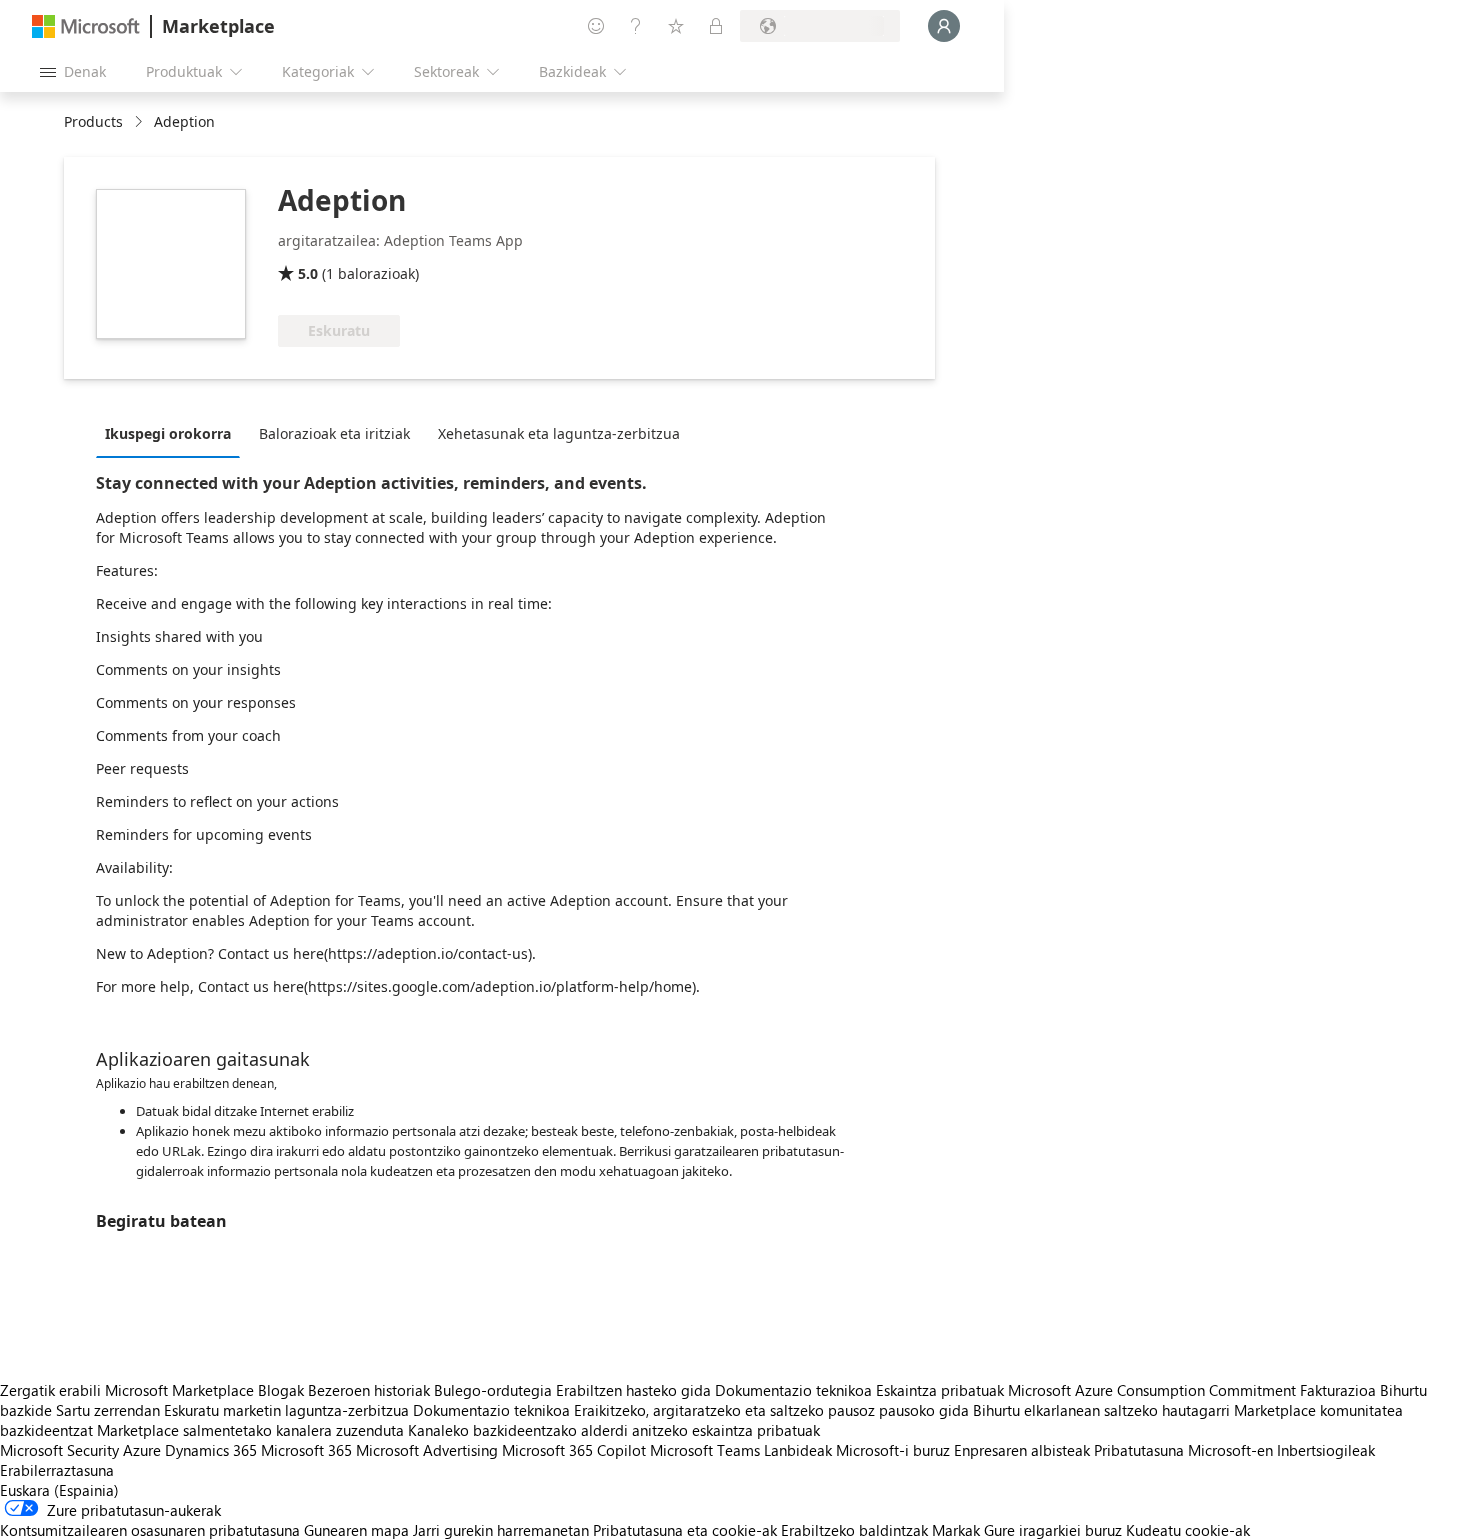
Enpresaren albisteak (1022, 1450)
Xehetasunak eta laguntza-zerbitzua (559, 433)
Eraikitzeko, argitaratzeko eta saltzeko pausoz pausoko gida (771, 1410)
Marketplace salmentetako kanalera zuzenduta (250, 1430)
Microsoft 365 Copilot (574, 1450)
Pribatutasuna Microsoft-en (1183, 1450)
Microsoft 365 (306, 1450)
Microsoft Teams (705, 1450)
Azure (142, 1450)
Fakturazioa (1338, 1390)
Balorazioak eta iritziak (334, 433)
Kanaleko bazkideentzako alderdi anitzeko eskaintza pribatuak (614, 1430)
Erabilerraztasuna (57, 1470)
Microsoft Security (59, 1450)
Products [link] (93, 121)
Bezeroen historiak (369, 1390)
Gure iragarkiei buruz (1053, 1530)
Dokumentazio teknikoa (793, 1390)
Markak (956, 1530)
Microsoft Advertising (427, 1450)
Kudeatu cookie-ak (1188, 1530)
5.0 (308, 273)
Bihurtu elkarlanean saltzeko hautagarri (1101, 1410)
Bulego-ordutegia (493, 1390)
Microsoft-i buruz (893, 1450)
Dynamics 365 (211, 1450)
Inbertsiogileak (1326, 1450)
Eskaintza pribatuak (940, 1390)
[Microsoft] (86, 26)
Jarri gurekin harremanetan (501, 1530)
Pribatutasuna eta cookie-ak (685, 1530)
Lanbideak (798, 1450)
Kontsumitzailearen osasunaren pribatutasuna (150, 1530)
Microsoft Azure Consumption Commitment (1154, 1390)
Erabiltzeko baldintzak (854, 1530)
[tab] (173, 433)
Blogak (281, 1390)
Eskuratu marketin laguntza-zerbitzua (286, 1410)
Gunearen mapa (356, 1530)
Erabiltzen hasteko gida (633, 1390)
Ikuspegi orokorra (168, 433)
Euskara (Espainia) (59, 1490)
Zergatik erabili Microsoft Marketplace (127, 1390)
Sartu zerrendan (108, 1410)
